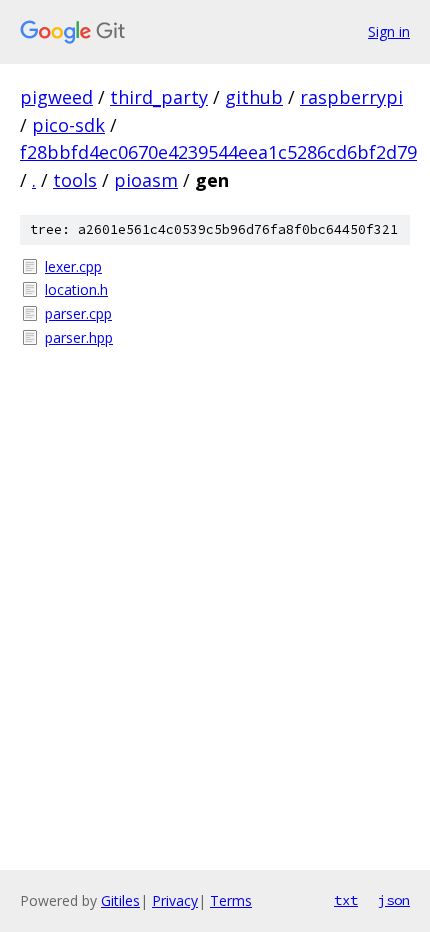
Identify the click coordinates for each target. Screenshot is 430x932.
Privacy (175, 900)
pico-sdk (68, 125)
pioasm (146, 180)
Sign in (389, 31)
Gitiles (120, 900)
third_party (159, 97)
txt (346, 900)
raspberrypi (351, 97)
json (394, 900)
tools (75, 180)
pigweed (56, 97)
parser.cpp (78, 313)
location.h (76, 289)
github (254, 97)
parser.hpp (79, 337)
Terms (231, 900)
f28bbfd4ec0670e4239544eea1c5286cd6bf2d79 (218, 152)
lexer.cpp (73, 266)
